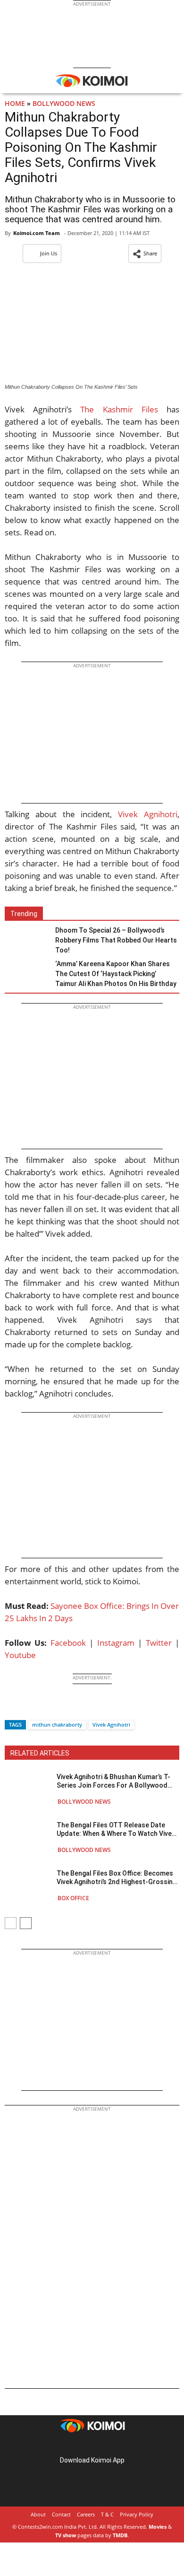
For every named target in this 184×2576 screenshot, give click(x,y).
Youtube (20, 1655)
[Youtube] (118, 2445)
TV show (66, 2535)
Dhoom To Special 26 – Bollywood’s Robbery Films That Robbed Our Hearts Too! (116, 940)
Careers (86, 2514)
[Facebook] (12, 1708)
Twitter (159, 1643)
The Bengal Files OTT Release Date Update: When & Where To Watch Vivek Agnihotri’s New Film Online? (116, 1829)
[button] (145, 253)
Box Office (73, 1898)
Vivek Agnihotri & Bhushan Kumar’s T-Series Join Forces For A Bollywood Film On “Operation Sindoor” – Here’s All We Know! (113, 1781)
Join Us (49, 253)
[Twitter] (28, 1708)
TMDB (120, 2535)
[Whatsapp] (44, 1708)
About (38, 2514)
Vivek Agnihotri (148, 814)
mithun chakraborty (57, 1725)
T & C (107, 2514)
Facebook (68, 1643)
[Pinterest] (92, 2445)
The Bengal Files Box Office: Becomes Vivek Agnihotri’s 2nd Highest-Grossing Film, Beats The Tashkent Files (117, 1878)
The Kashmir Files (119, 409)
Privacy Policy (137, 2514)
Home (15, 103)
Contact (61, 2514)
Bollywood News (64, 103)
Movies (158, 2527)
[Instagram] (79, 2445)
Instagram (116, 1643)
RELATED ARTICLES (40, 1753)
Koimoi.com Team (37, 233)
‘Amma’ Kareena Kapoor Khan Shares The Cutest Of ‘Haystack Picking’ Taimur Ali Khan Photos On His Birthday (116, 974)
